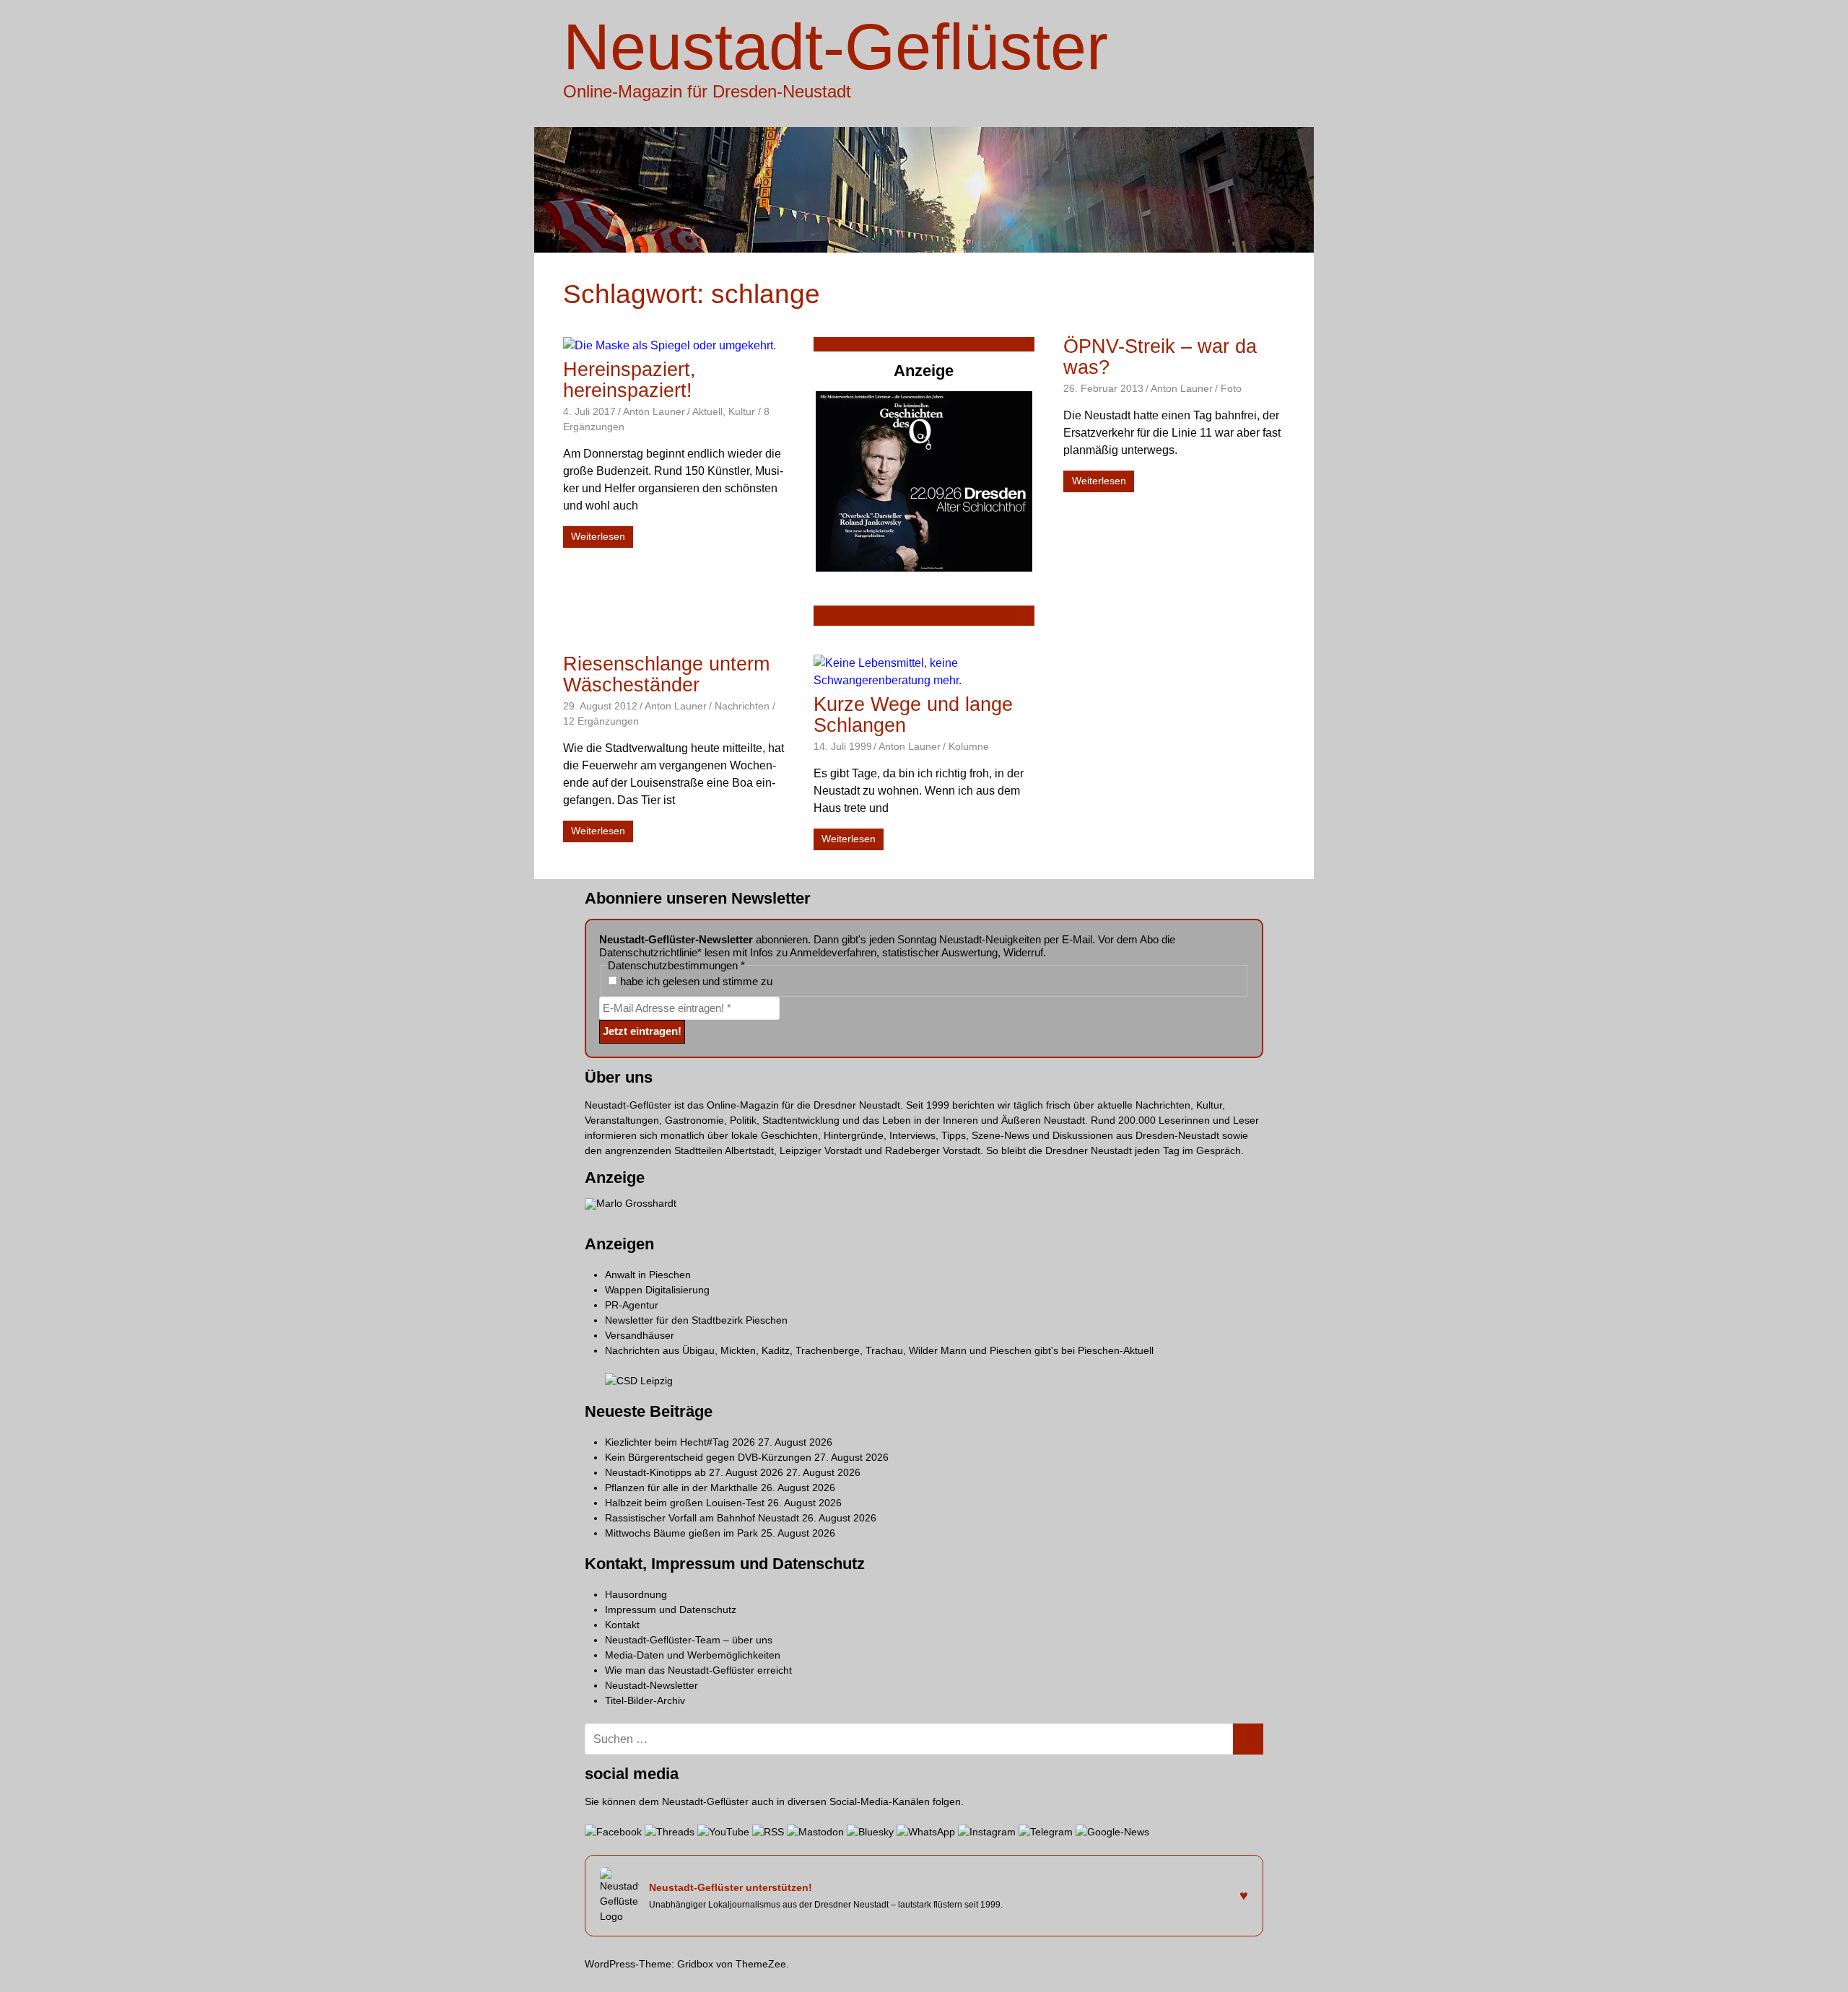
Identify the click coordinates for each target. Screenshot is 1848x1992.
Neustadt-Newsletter (651, 1685)
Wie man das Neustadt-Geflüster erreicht (698, 1670)
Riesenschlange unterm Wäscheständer (666, 674)
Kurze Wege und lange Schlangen (913, 715)
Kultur (742, 411)
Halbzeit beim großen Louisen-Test (685, 1503)
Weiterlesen (598, 536)
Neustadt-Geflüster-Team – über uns (689, 1640)
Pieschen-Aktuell (1116, 1350)
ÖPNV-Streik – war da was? (1160, 357)
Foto (1231, 388)
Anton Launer (654, 411)
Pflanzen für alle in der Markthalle (681, 1488)
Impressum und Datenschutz (671, 1609)
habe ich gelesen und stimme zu (695, 981)
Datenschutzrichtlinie (648, 952)
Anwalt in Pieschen (648, 1275)
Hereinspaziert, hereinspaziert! (629, 380)
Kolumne (969, 746)
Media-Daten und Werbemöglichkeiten (693, 1655)
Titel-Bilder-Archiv (645, 1700)
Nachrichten (742, 706)
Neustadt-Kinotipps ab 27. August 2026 (694, 1472)
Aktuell (707, 411)
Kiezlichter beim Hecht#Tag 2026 (680, 1442)
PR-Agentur (632, 1305)
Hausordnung (636, 1594)
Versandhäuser (640, 1335)
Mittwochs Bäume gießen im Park (681, 1533)
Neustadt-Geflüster (836, 47)
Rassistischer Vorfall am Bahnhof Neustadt (702, 1518)
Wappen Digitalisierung (657, 1290)
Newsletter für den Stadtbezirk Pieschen (696, 1320)
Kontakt (622, 1625)
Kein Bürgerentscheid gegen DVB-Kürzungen (708, 1457)
